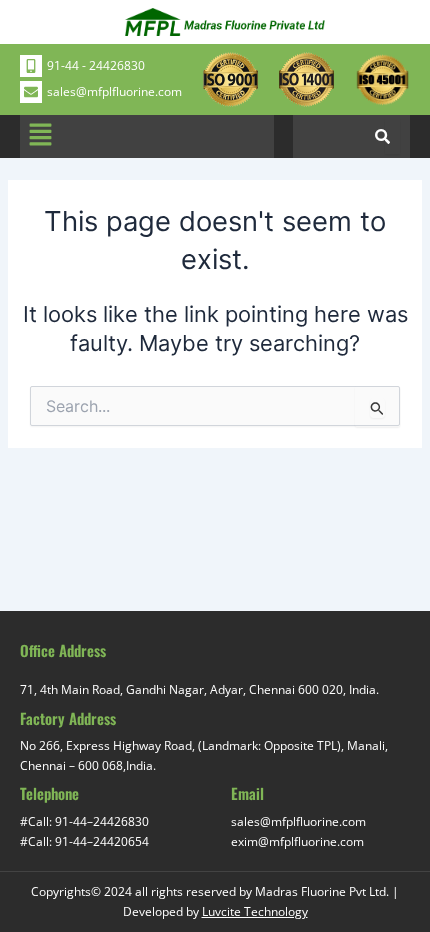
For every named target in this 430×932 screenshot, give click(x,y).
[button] (40, 136)
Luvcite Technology (255, 911)
